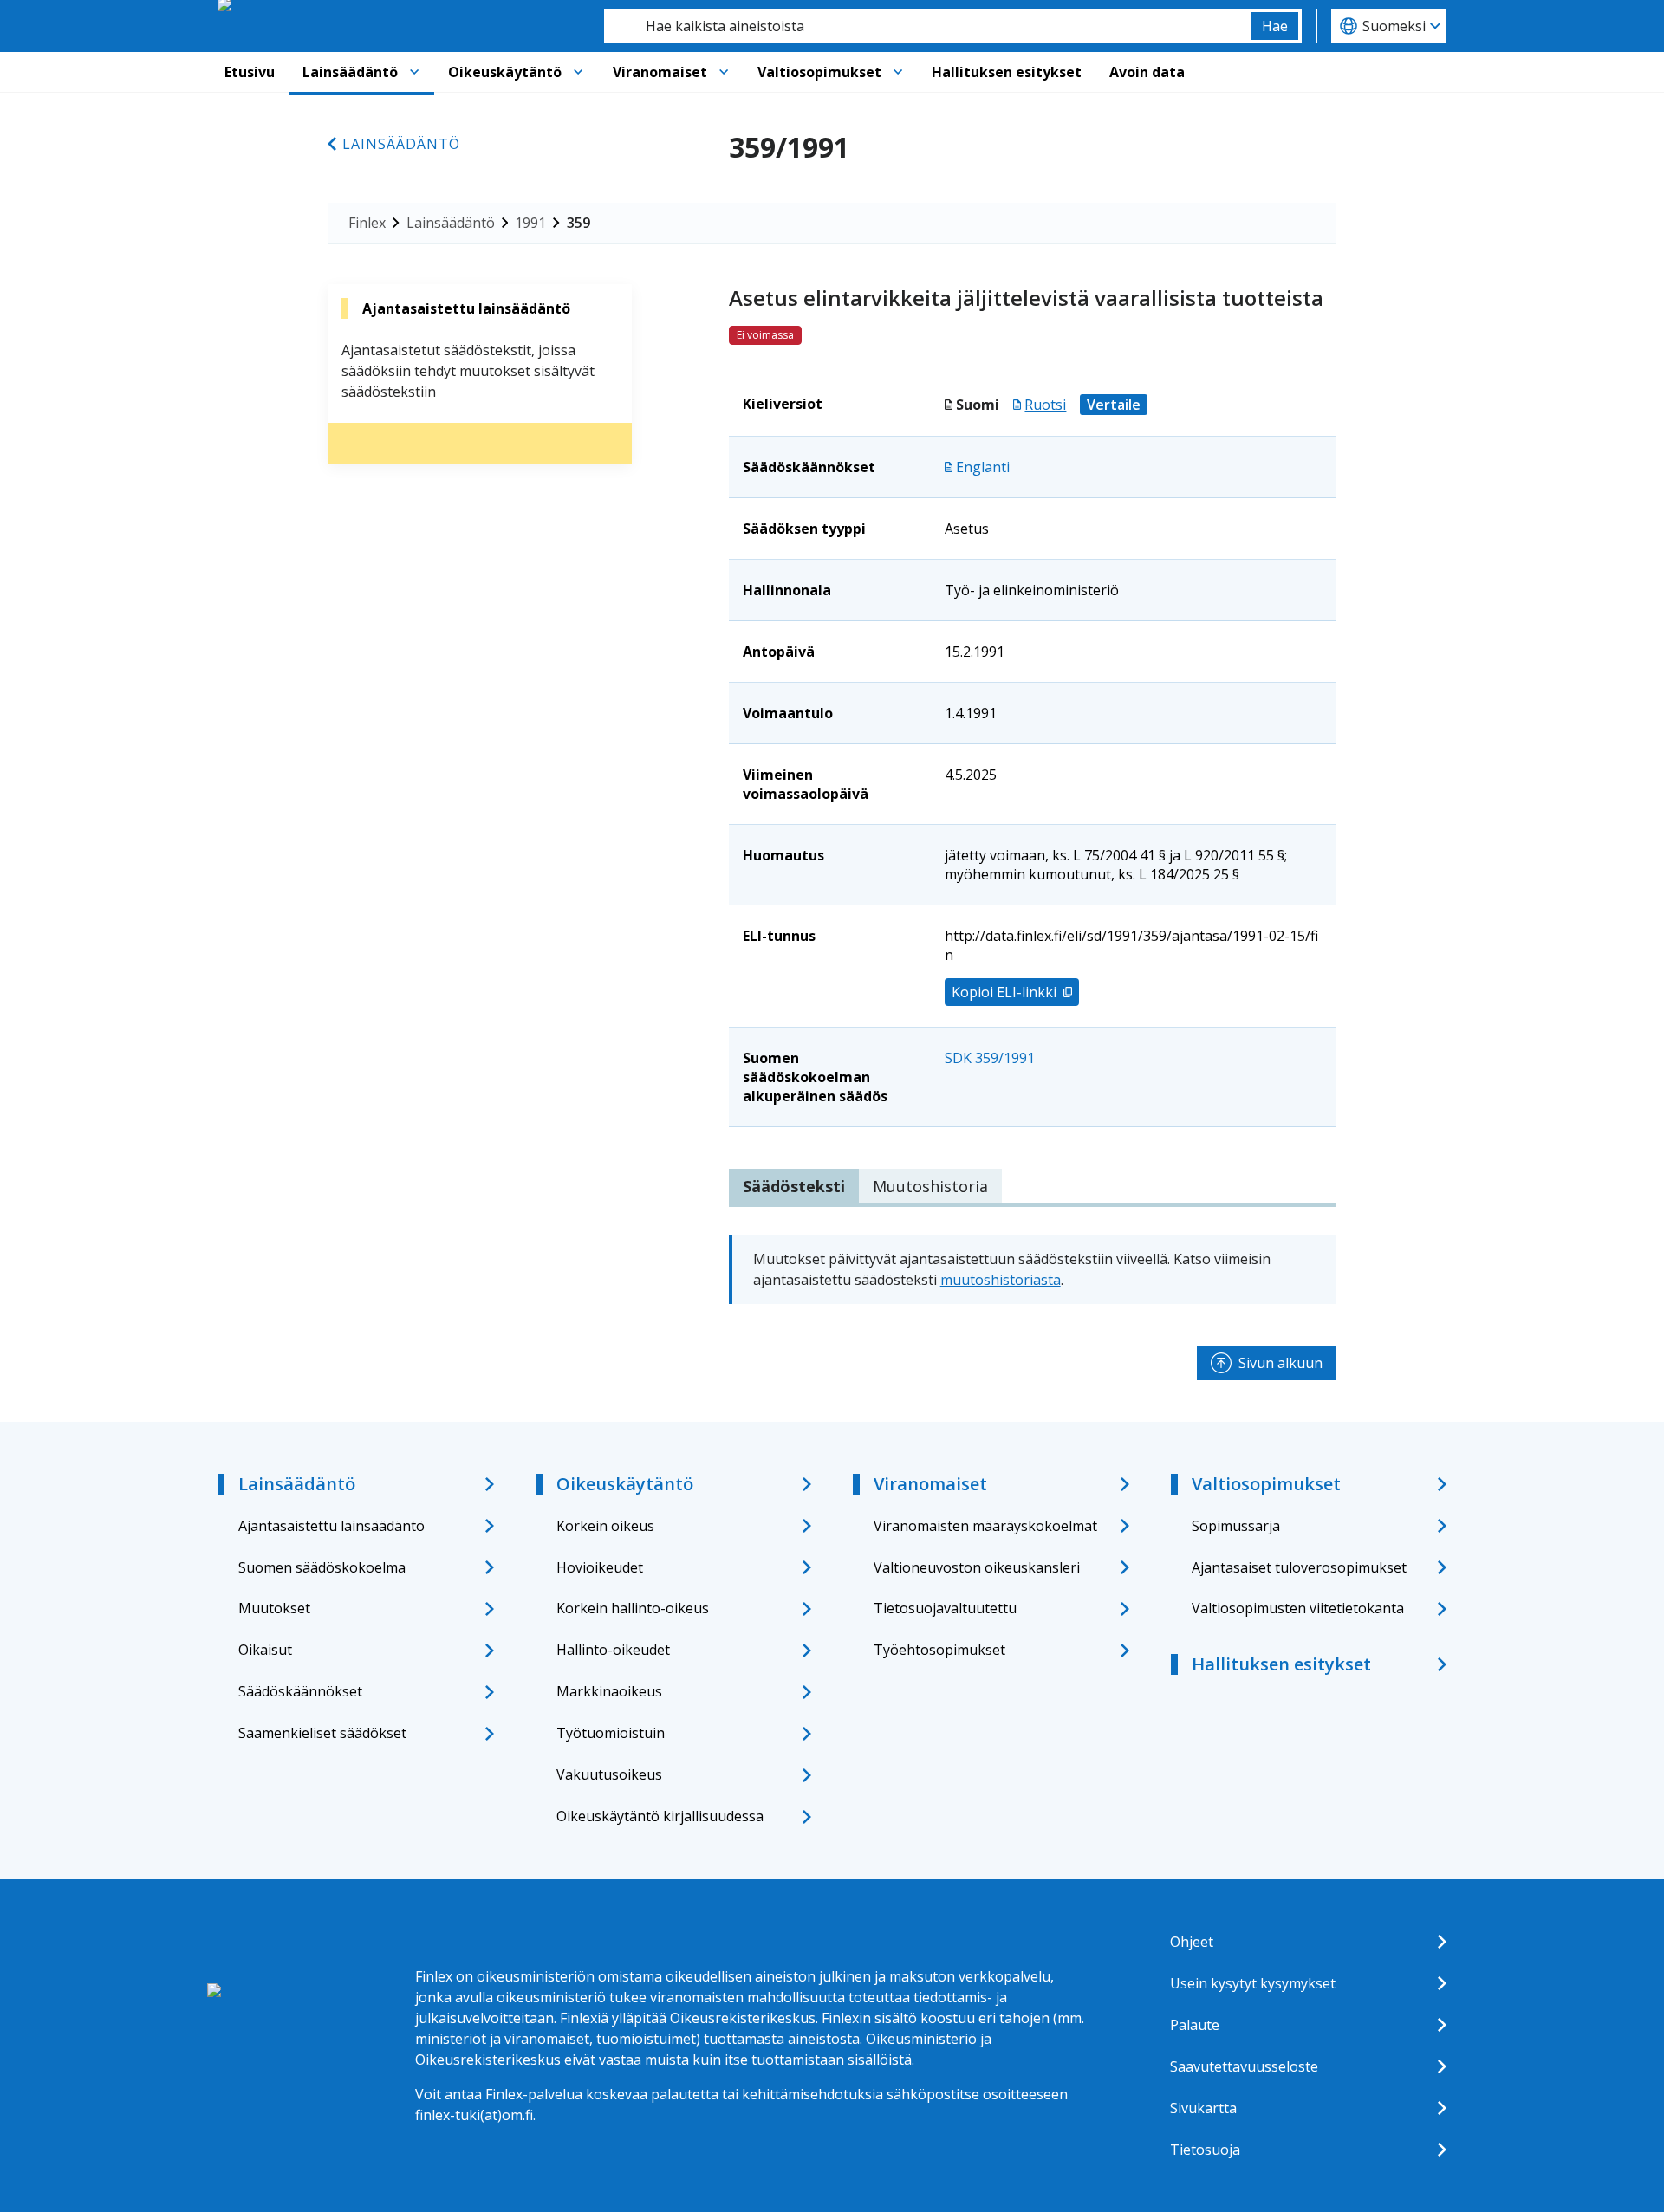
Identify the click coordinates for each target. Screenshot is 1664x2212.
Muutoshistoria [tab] (930, 1186)
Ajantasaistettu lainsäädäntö (331, 1526)
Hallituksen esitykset (1007, 72)
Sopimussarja (1236, 1526)
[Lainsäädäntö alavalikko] (414, 72)
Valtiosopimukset (819, 72)
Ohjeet (1192, 1942)
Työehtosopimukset (939, 1650)
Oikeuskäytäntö (505, 72)
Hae (1275, 26)
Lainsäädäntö (350, 72)
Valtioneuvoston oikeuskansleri (977, 1567)
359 (578, 223)
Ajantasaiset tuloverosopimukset (1299, 1567)
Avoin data (1147, 72)
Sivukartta (1203, 2108)
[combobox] (928, 26)
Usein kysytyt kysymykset (1253, 1983)
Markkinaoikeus (609, 1691)
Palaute (1195, 2025)
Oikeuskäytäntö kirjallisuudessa (660, 1816)
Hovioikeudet (600, 1567)
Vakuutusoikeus (609, 1774)
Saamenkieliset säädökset (322, 1733)
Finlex (367, 223)
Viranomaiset (660, 72)
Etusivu (250, 72)
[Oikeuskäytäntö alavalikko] (578, 72)
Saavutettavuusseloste (1244, 2066)
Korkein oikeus (605, 1526)
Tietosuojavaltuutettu (945, 1608)
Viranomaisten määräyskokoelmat (985, 1526)
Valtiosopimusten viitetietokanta (1298, 1608)
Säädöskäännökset (300, 1691)
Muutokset (274, 1608)
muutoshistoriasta (1001, 1280)
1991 (530, 223)
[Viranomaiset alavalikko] (724, 72)
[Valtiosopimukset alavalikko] (898, 72)
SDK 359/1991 (990, 1058)
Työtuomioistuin (611, 1733)
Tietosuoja (1205, 2150)
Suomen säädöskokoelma (322, 1567)
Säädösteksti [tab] (794, 1186)
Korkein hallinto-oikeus (633, 1608)
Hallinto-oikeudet (613, 1650)
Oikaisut (265, 1650)
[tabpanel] (1033, 1269)
